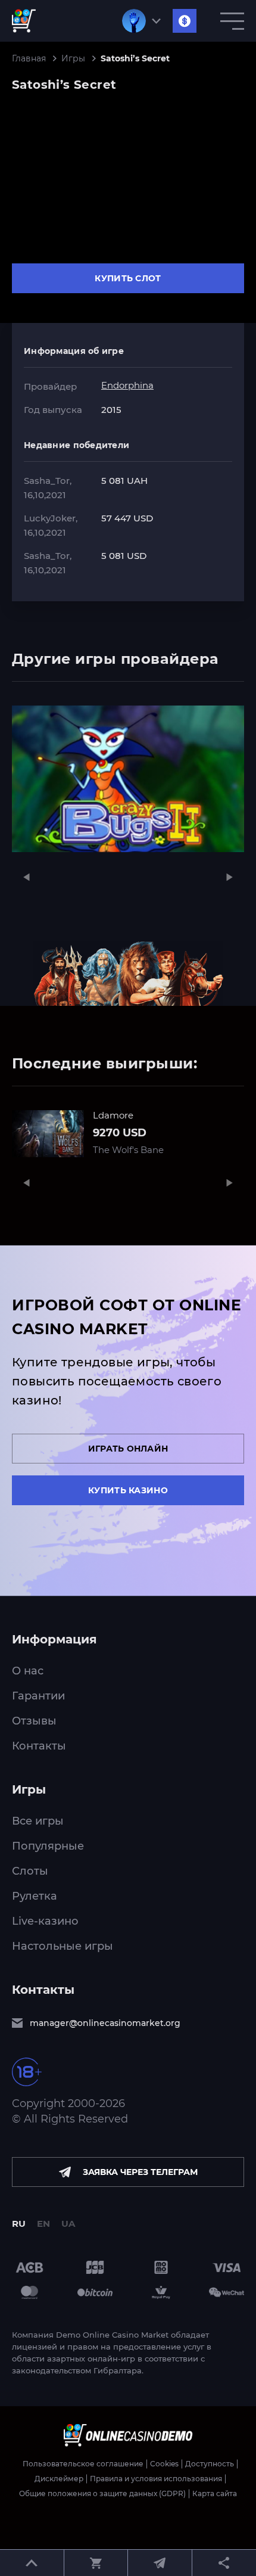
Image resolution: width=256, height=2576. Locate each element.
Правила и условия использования (156, 2479)
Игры (73, 59)
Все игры (38, 1821)
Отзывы (34, 1721)
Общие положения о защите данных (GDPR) (102, 2494)
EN (43, 2224)
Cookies (164, 2464)
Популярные (48, 1846)
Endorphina (127, 385)
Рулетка (35, 1896)
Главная (29, 59)
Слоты (30, 1871)
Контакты (39, 1746)
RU (19, 2224)
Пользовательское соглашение (83, 2464)
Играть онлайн (128, 1449)
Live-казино (45, 1921)
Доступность (210, 2464)
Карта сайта (215, 2494)
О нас (28, 1671)
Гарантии (38, 1696)
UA (68, 2224)
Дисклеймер (59, 2479)
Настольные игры (63, 1946)
